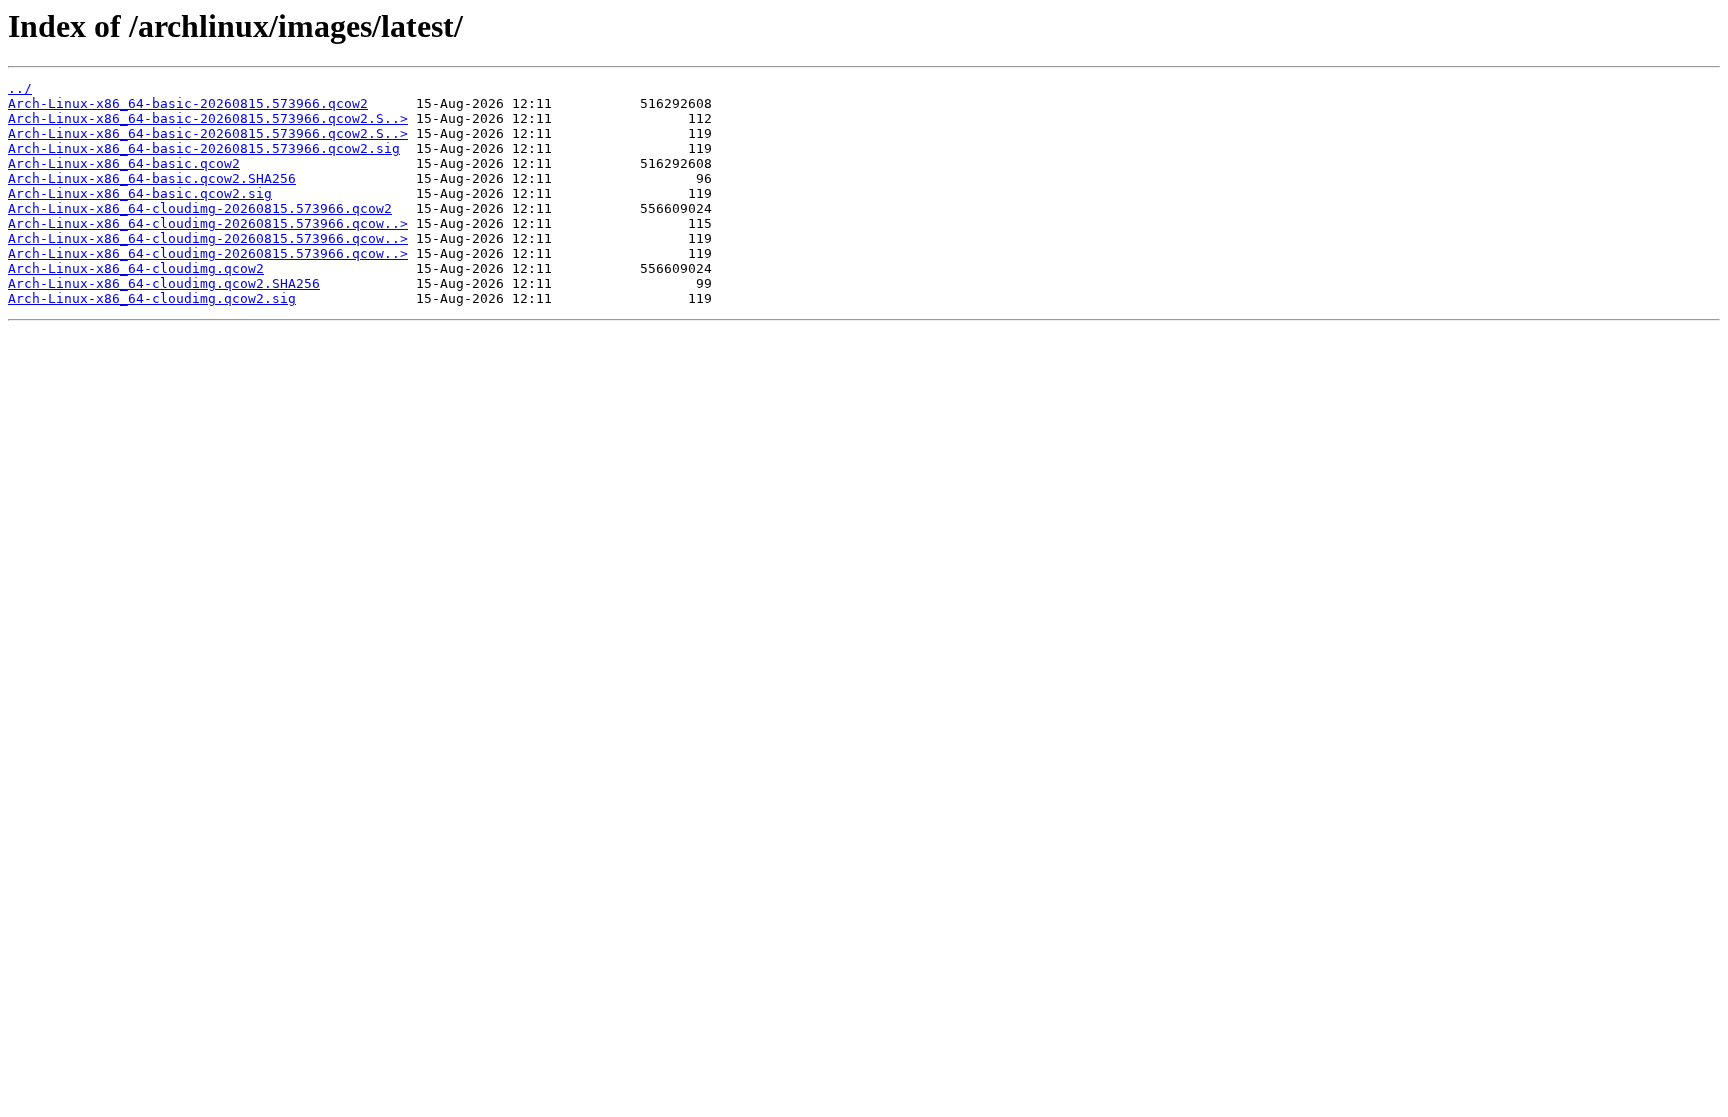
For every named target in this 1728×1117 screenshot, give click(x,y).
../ (20, 88)
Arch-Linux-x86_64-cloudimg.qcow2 (136, 268)
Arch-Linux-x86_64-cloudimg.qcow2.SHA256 (164, 283)
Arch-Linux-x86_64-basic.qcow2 (124, 163)
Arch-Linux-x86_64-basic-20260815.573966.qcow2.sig (204, 148)
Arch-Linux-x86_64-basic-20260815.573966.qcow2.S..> (208, 118)
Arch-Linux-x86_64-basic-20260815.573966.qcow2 (188, 103)
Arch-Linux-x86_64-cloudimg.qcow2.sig (152, 298)
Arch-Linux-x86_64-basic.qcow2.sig (140, 193)
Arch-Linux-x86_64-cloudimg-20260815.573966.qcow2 (200, 208)
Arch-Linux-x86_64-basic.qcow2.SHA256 (152, 178)
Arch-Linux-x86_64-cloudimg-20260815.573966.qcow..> (208, 223)
